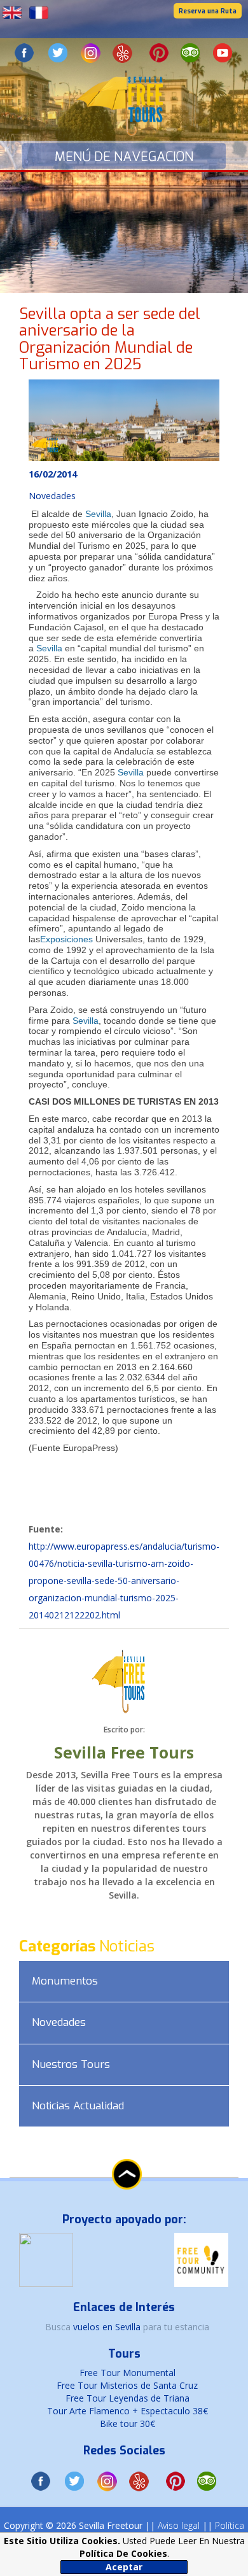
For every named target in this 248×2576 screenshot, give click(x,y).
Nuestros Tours (71, 2064)
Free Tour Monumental (127, 2373)
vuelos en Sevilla (108, 2327)
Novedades (59, 2022)
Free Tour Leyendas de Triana (127, 2398)
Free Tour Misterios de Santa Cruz (127, 2385)
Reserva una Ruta (208, 11)
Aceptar (124, 2567)
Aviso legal (179, 2525)
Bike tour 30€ (127, 2424)
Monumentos (65, 1981)
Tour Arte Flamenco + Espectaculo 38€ (127, 2411)
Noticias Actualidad (78, 2106)
